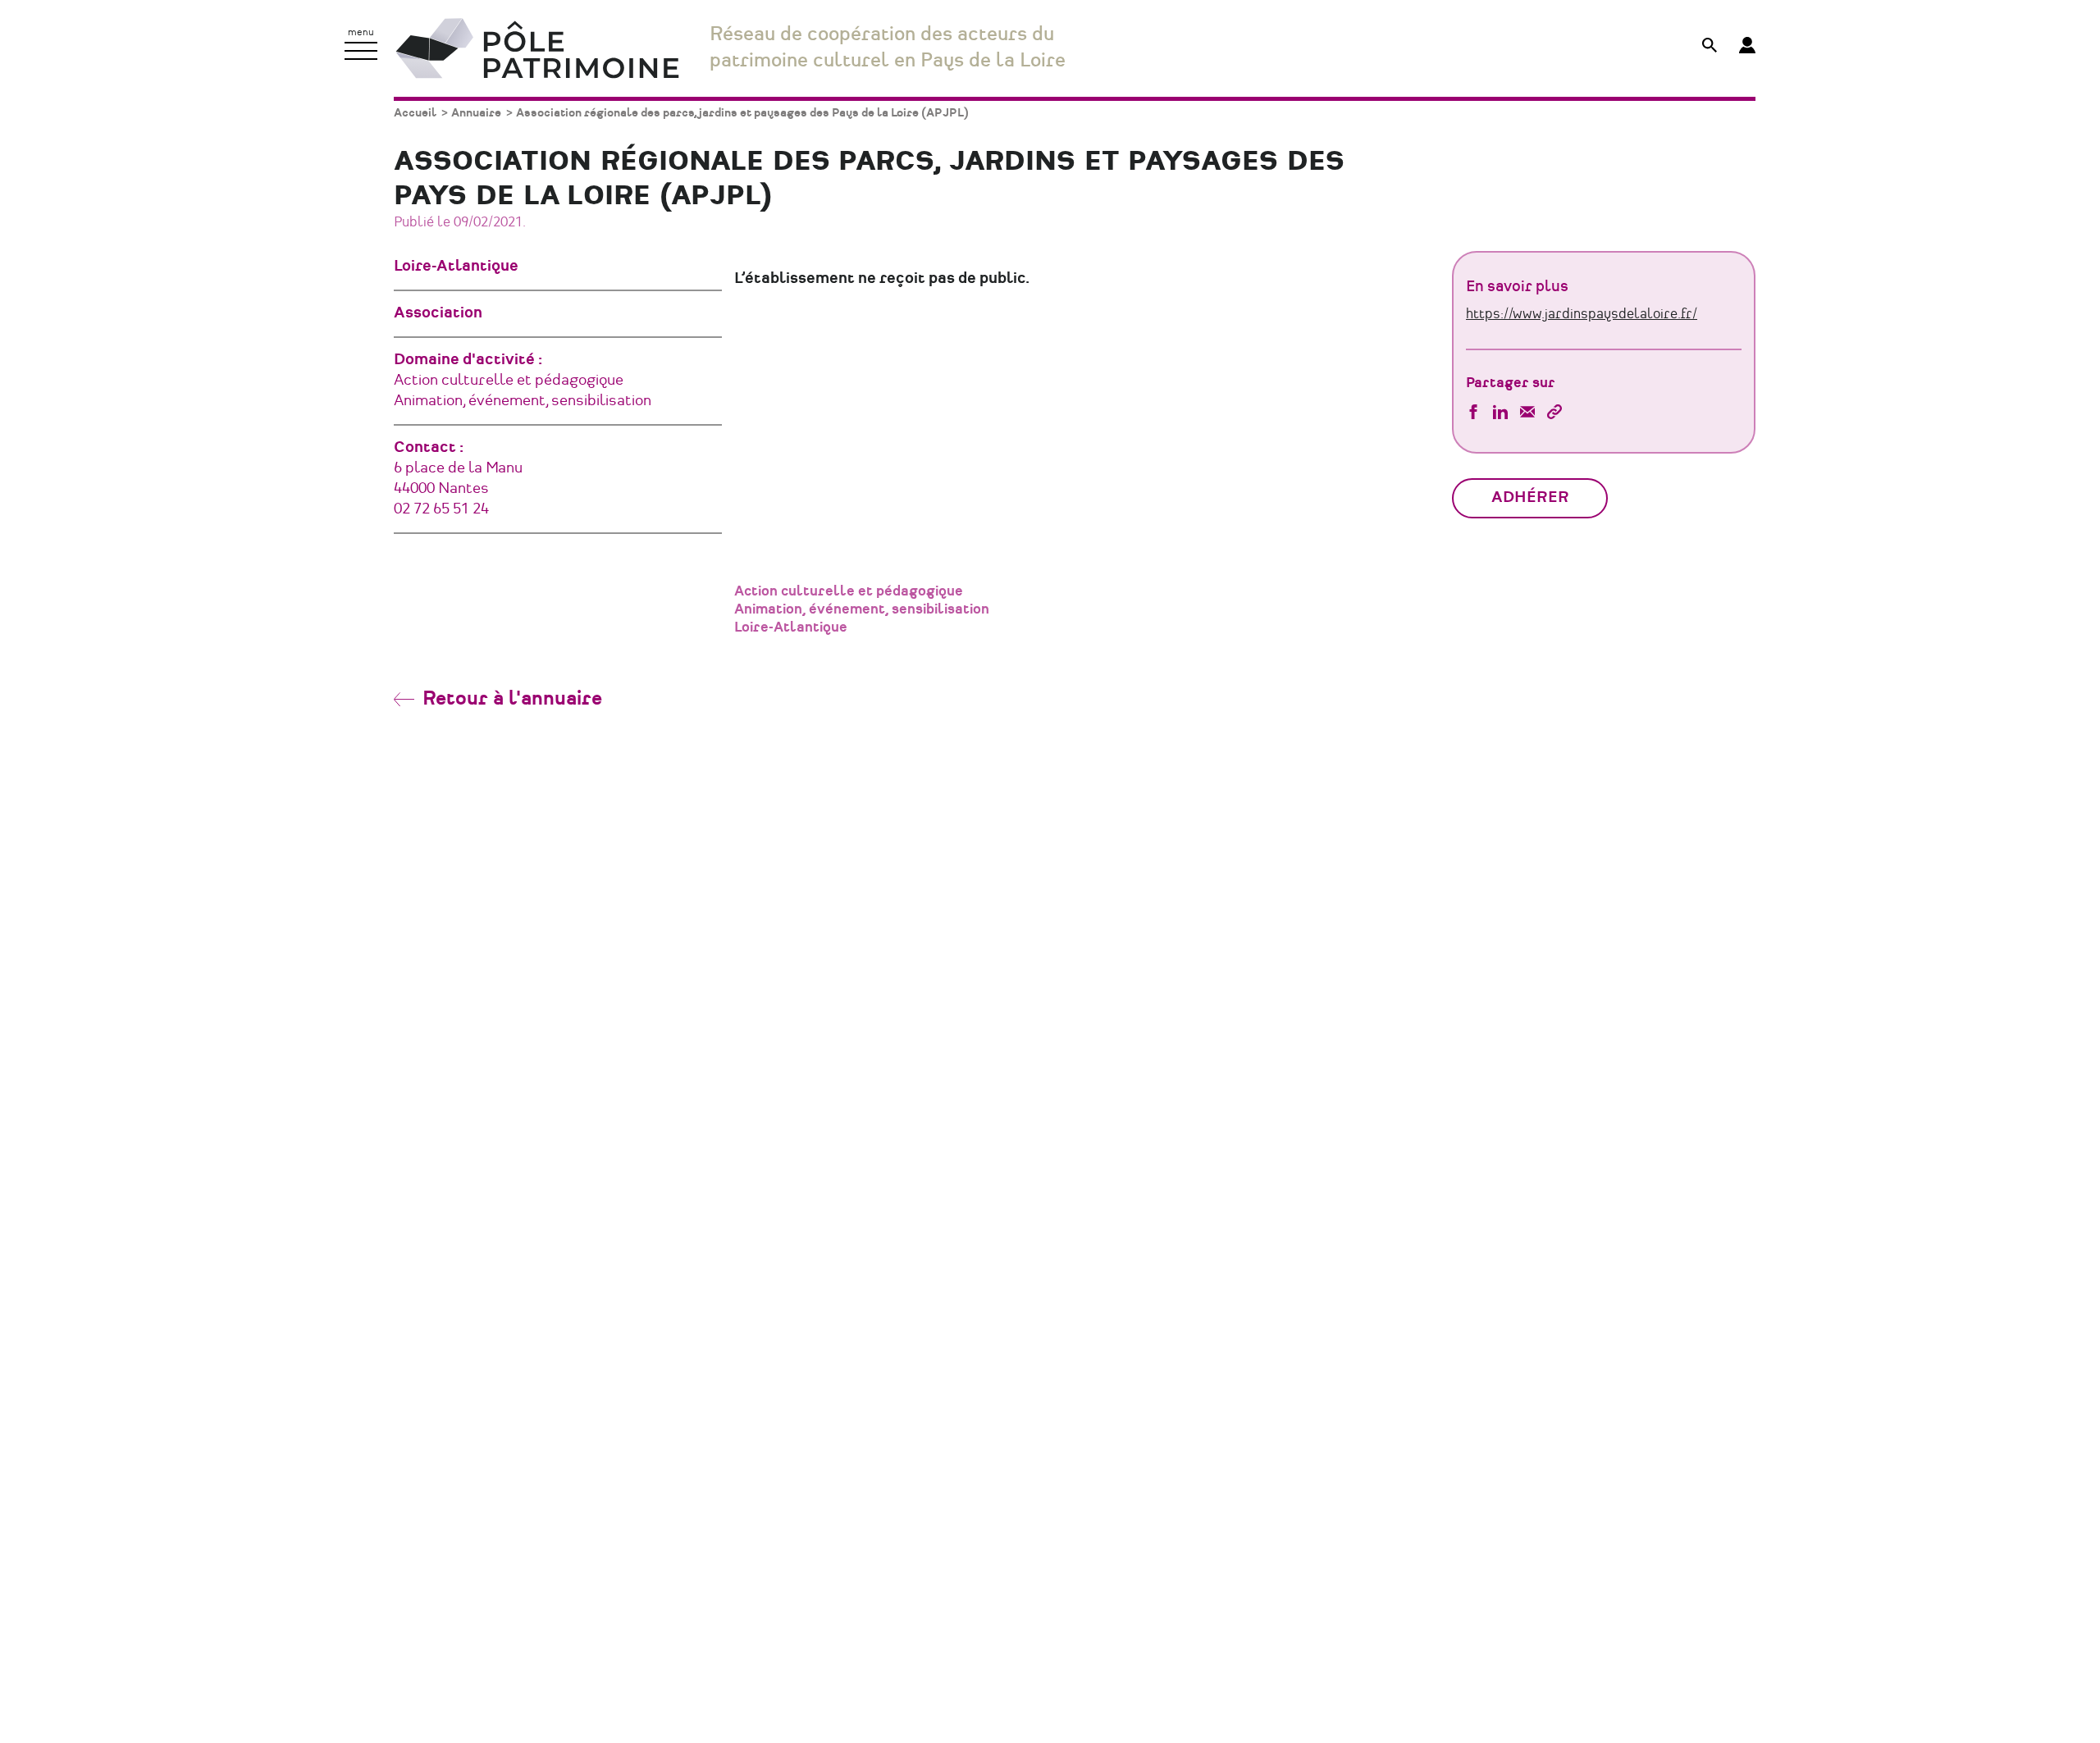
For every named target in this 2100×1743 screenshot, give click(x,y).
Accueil (415, 113)
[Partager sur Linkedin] (1500, 414)
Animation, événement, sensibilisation (862, 609)
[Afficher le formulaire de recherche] (1710, 47)
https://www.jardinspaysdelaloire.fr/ (1582, 314)
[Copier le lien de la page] (1554, 414)
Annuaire (476, 113)
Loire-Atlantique (791, 627)
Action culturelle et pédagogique (849, 591)
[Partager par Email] (1527, 414)
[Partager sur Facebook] (1473, 414)
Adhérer (1530, 498)
